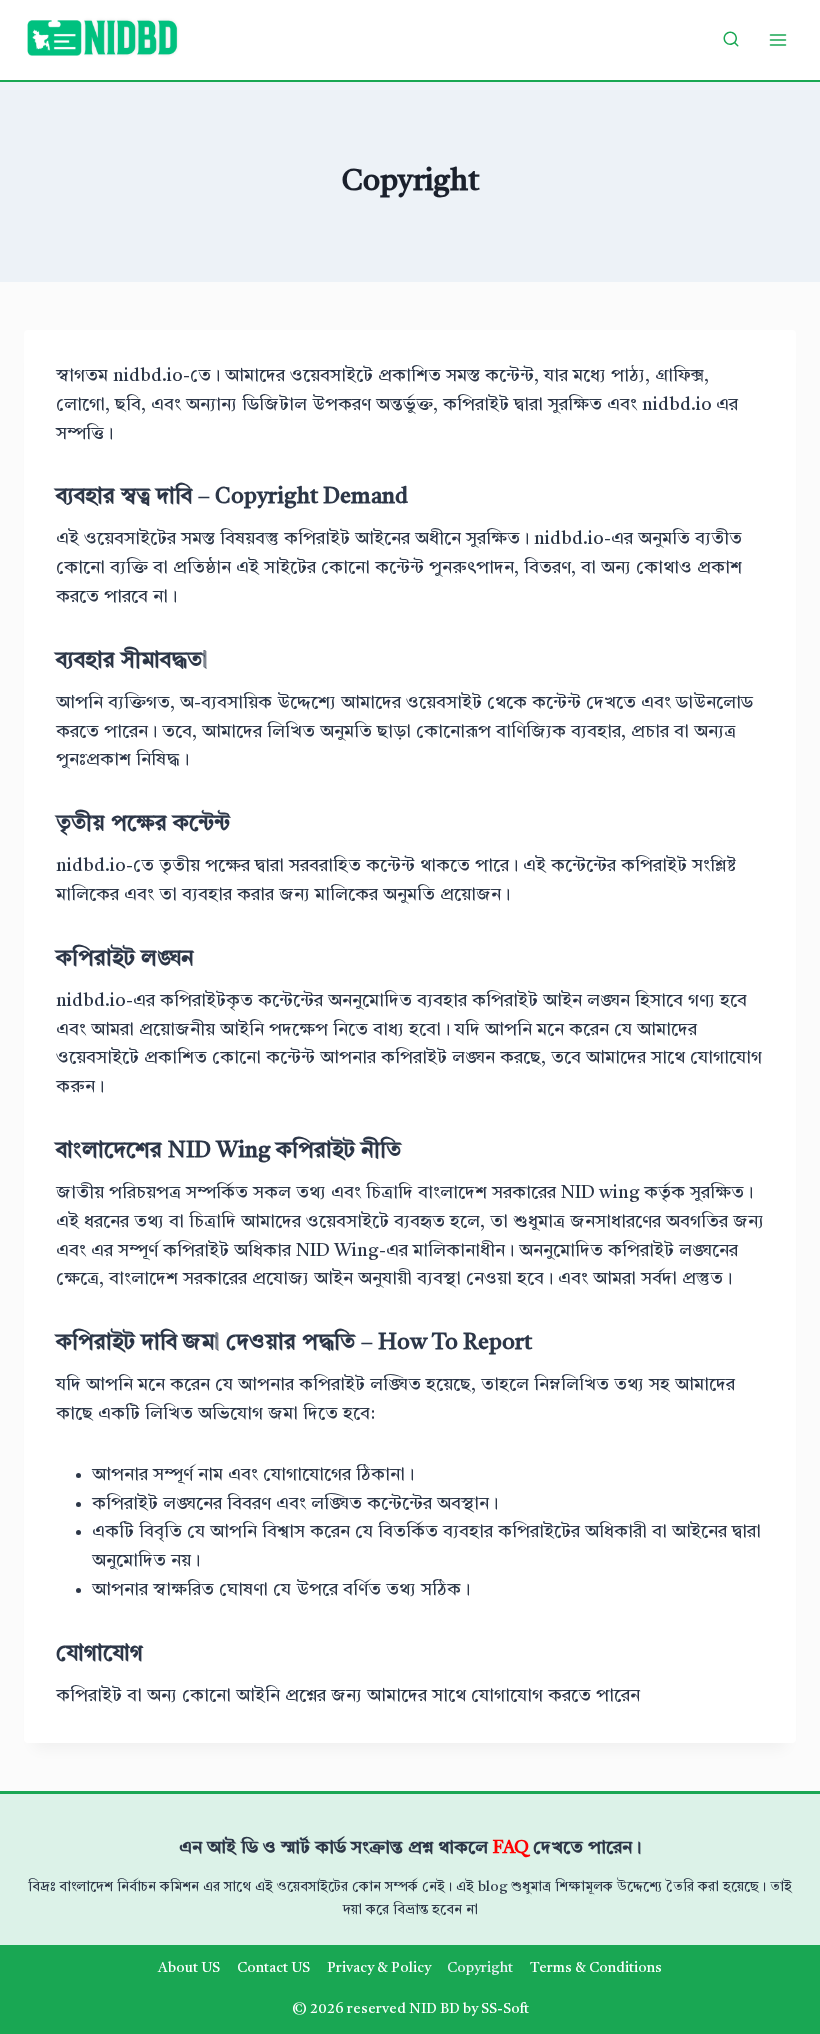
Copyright (480, 1968)
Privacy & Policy (379, 1968)
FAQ (513, 1848)
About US (189, 1968)
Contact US (273, 1968)
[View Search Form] (731, 40)
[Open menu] (777, 39)
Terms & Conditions (596, 1968)
